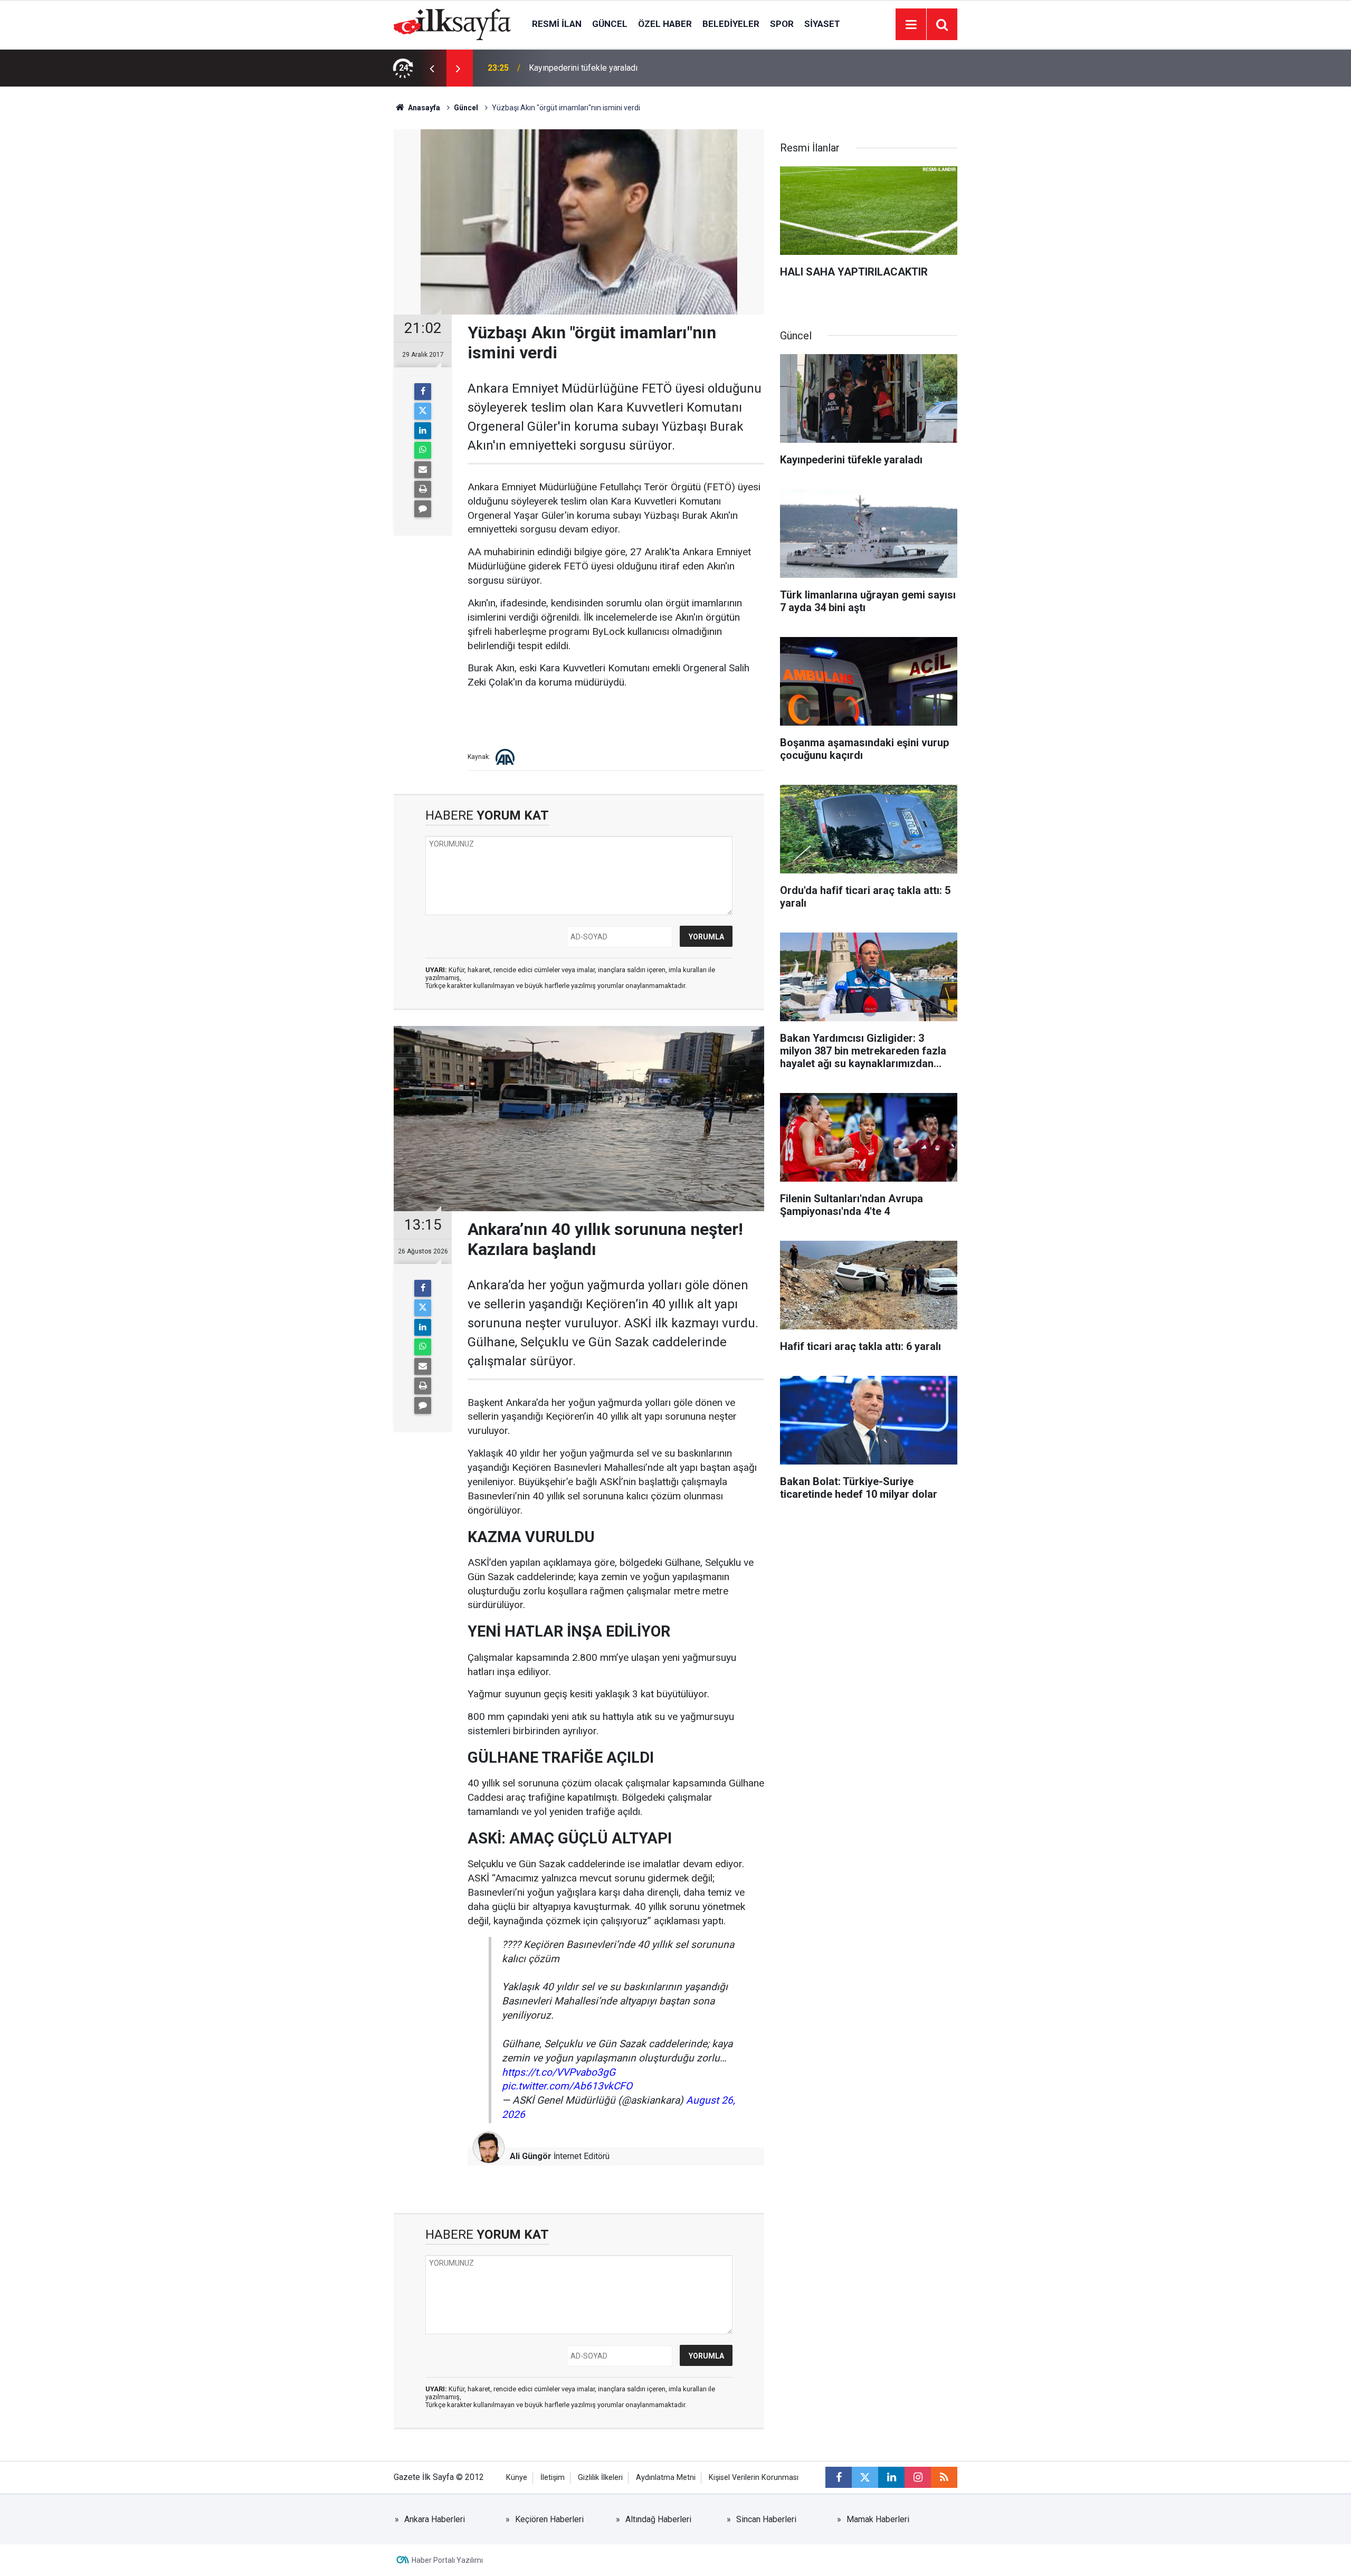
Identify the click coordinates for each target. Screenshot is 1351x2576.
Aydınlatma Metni (666, 2478)
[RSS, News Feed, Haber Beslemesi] (944, 2477)
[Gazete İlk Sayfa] (452, 23)
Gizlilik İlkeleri (600, 2478)
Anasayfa (423, 108)
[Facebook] (423, 392)
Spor (782, 24)
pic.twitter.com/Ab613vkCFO (567, 2086)
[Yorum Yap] (423, 509)
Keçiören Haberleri (549, 2519)
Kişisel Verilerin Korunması (754, 2478)
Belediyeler (731, 24)
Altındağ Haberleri (658, 2519)
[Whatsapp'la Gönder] (423, 450)
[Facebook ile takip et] (839, 2477)
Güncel (610, 24)
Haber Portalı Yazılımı (447, 2560)
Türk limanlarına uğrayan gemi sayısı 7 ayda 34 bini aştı (629, 68)
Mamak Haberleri (878, 2519)
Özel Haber (665, 24)
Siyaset (822, 24)
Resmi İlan (557, 24)
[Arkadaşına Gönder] (423, 470)
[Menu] (911, 25)
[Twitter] (423, 411)
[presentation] (432, 68)
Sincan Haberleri (766, 2519)
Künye (517, 2478)
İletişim (553, 2478)
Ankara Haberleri (435, 2519)
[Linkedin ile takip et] (891, 2477)
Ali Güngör (531, 2156)
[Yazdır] (423, 489)
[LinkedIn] (423, 431)
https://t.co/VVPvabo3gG (559, 2072)
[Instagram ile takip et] (918, 2477)
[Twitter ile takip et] (865, 2477)
